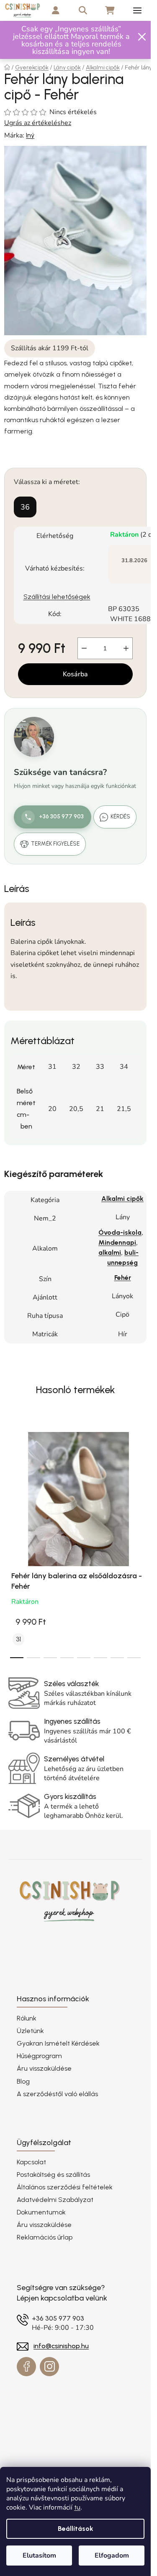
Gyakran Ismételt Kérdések (58, 2043)
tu (77, 2507)
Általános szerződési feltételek (65, 2187)
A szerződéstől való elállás (57, 2094)
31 (18, 1639)
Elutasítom (39, 2556)
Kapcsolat (31, 2162)
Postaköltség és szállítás (53, 2175)
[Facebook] (26, 2367)
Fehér (123, 1278)
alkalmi (110, 1252)
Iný (30, 135)
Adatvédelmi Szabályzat (55, 2200)
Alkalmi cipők (122, 1199)
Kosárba (75, 674)
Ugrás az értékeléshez (38, 123)
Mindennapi (117, 1242)
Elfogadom (112, 2556)
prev (9, 1478)
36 (25, 507)
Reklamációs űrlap (45, 2237)
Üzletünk (30, 2031)
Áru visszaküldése (44, 2068)
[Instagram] (49, 2367)
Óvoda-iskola (120, 1232)
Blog (23, 2081)
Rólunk (27, 2018)
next (142, 1478)
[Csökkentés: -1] (84, 648)
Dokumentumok (41, 2212)
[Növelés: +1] (126, 648)
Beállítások (76, 2529)
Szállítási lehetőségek (57, 597)
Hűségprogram (39, 2056)
